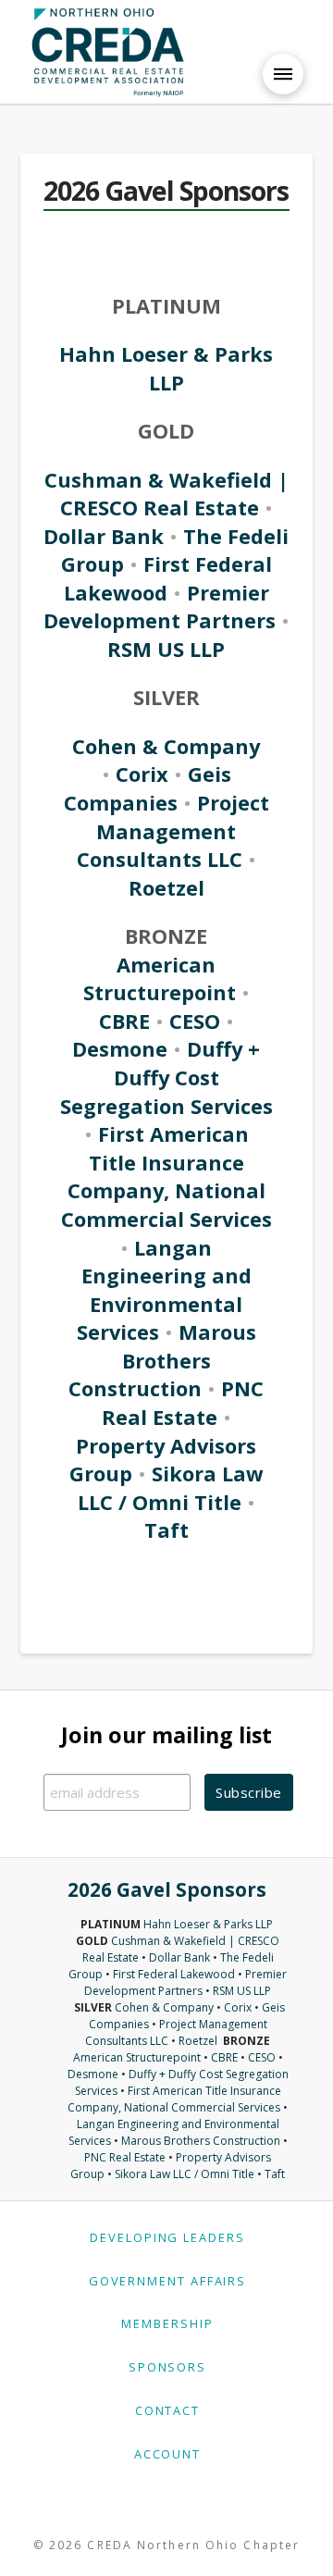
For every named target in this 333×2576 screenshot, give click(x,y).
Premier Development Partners (160, 607)
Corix (142, 774)
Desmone (120, 1049)
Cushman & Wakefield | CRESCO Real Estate (166, 494)
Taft (166, 1530)
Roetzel (166, 888)
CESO (195, 1021)
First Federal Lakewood (174, 1974)
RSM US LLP (166, 649)
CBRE (124, 1021)
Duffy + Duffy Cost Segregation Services (166, 1077)
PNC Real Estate (183, 1403)
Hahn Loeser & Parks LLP (166, 368)
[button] (283, 74)
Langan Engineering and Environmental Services (164, 1290)
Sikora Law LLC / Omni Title (171, 1488)
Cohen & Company (166, 746)
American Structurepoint (160, 979)
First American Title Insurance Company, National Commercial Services (166, 1177)
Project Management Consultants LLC (173, 831)
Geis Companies (148, 788)
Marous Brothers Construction (162, 1360)
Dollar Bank (106, 536)
